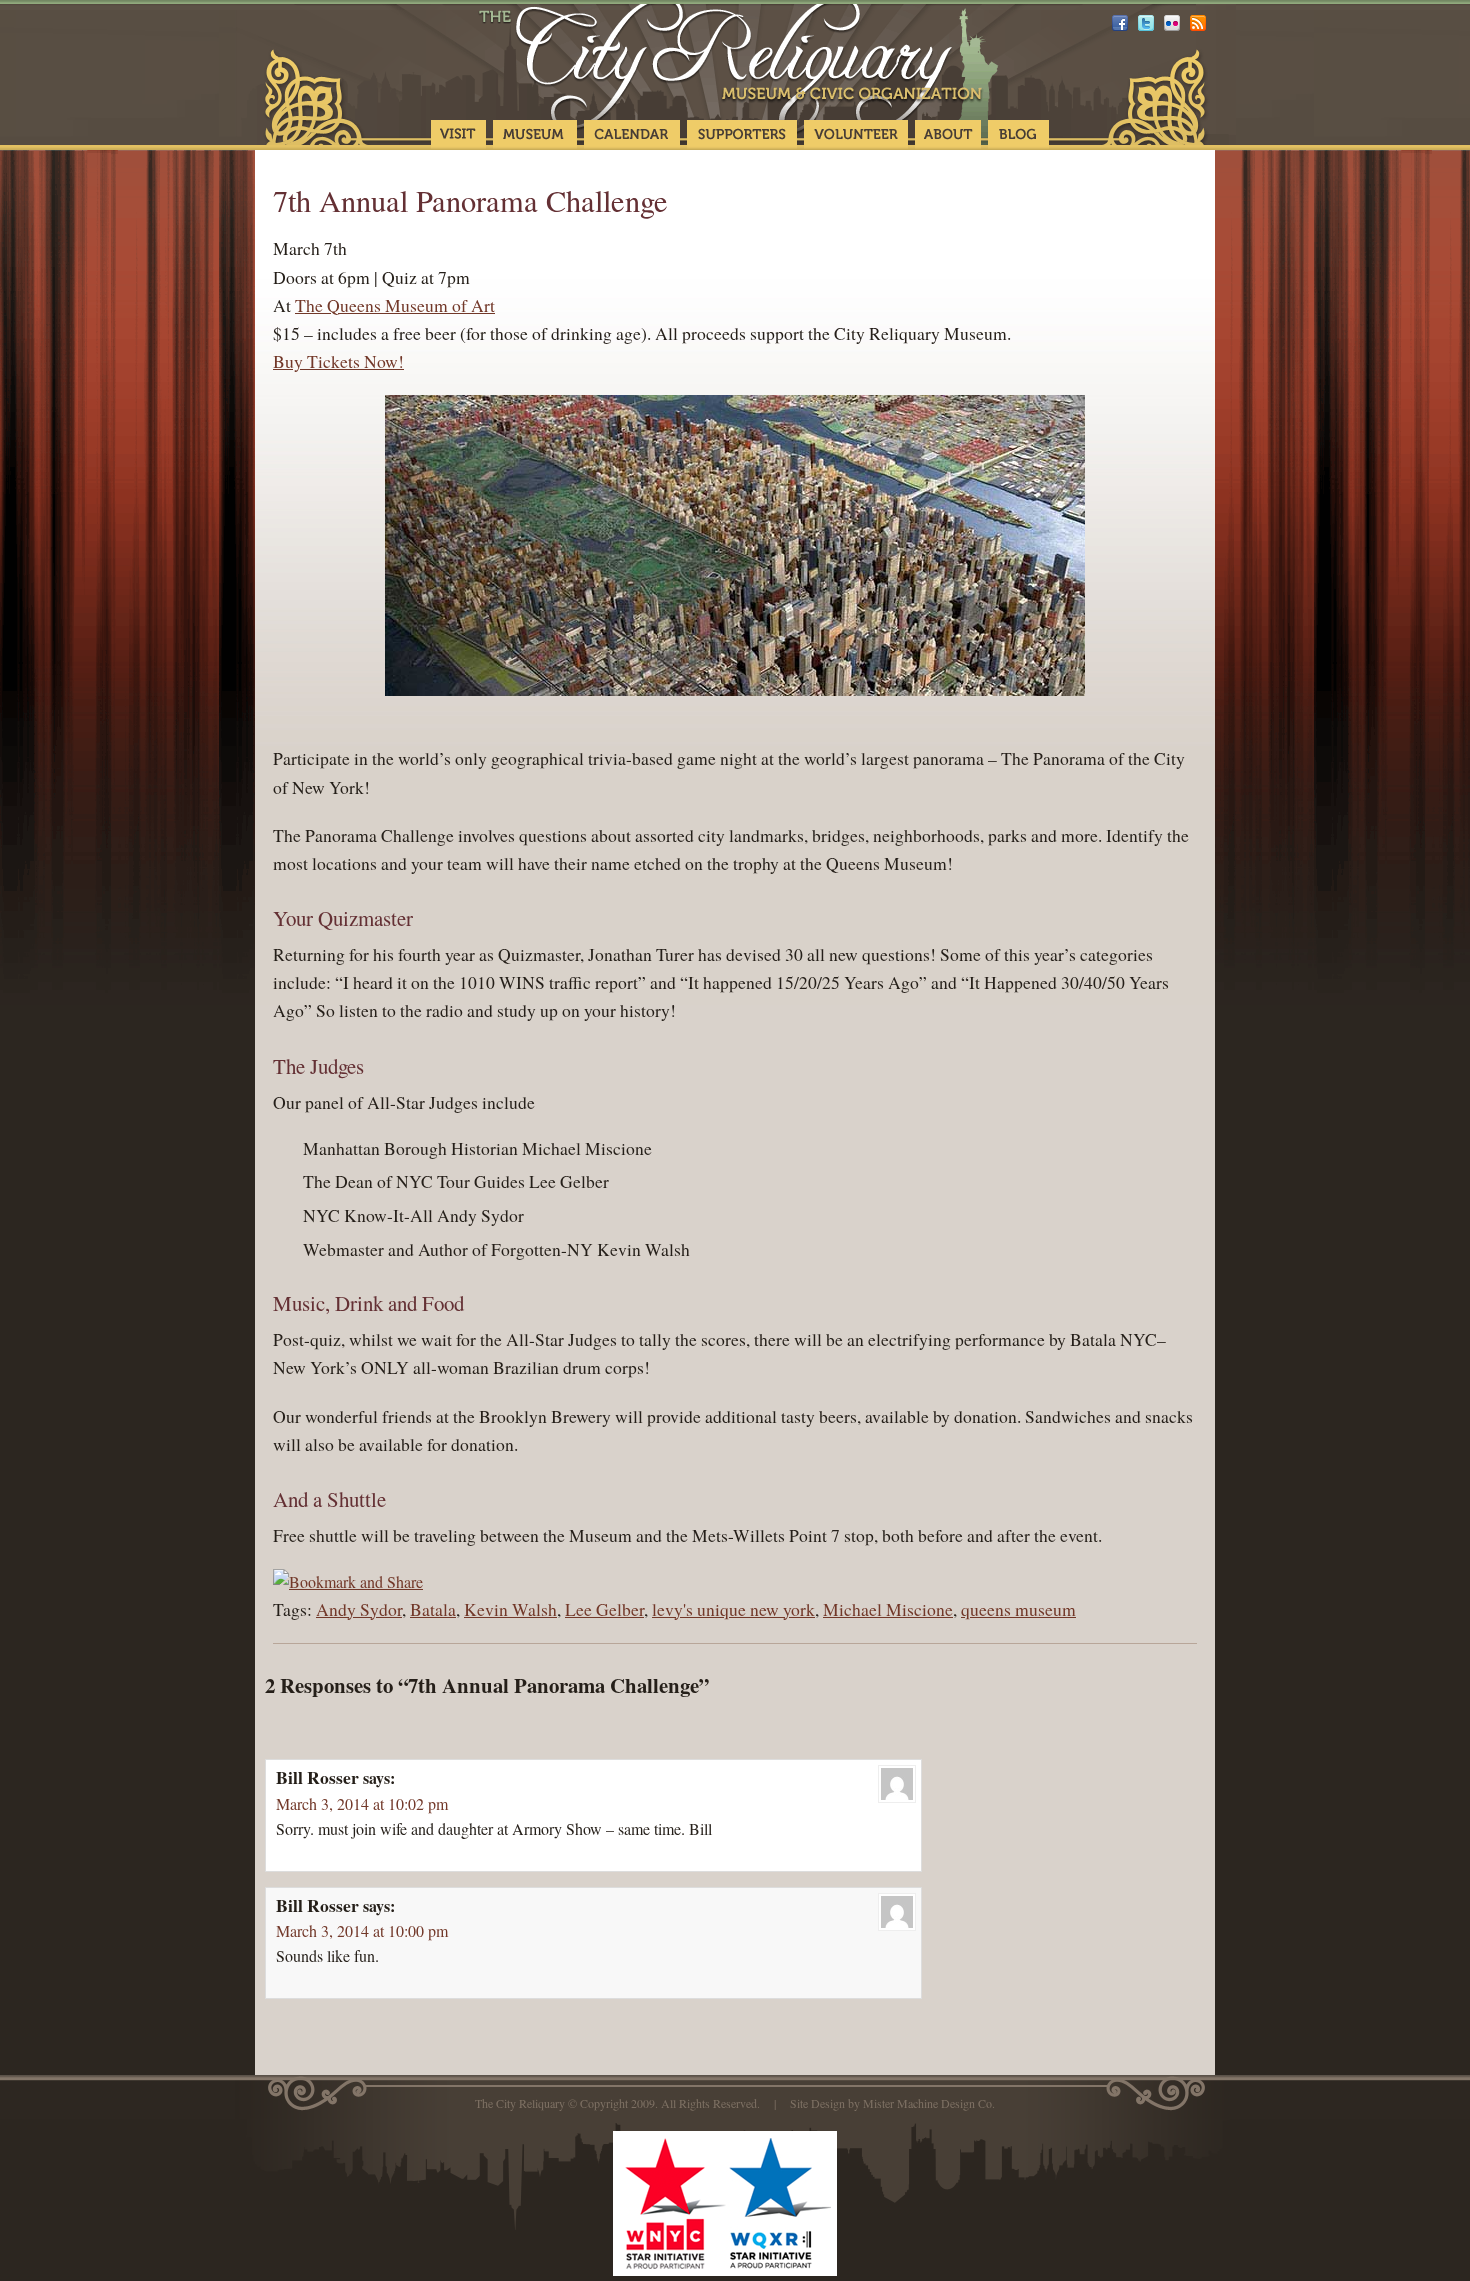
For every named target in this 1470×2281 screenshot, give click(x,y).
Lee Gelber (604, 1609)
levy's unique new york (733, 1609)
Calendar (632, 135)
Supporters (742, 135)
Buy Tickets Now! (338, 361)
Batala (433, 1609)
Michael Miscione (888, 1609)
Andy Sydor (359, 1609)
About (948, 135)
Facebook (1120, 23)
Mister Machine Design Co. (929, 2103)
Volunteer (856, 135)
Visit (458, 135)
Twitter (1146, 23)
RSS (1198, 23)
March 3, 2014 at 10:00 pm (362, 1930)
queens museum (1018, 1609)
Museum (535, 135)
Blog (1018, 135)
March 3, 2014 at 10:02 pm (362, 1803)
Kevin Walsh (510, 1609)
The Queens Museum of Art (395, 305)
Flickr (1172, 23)
